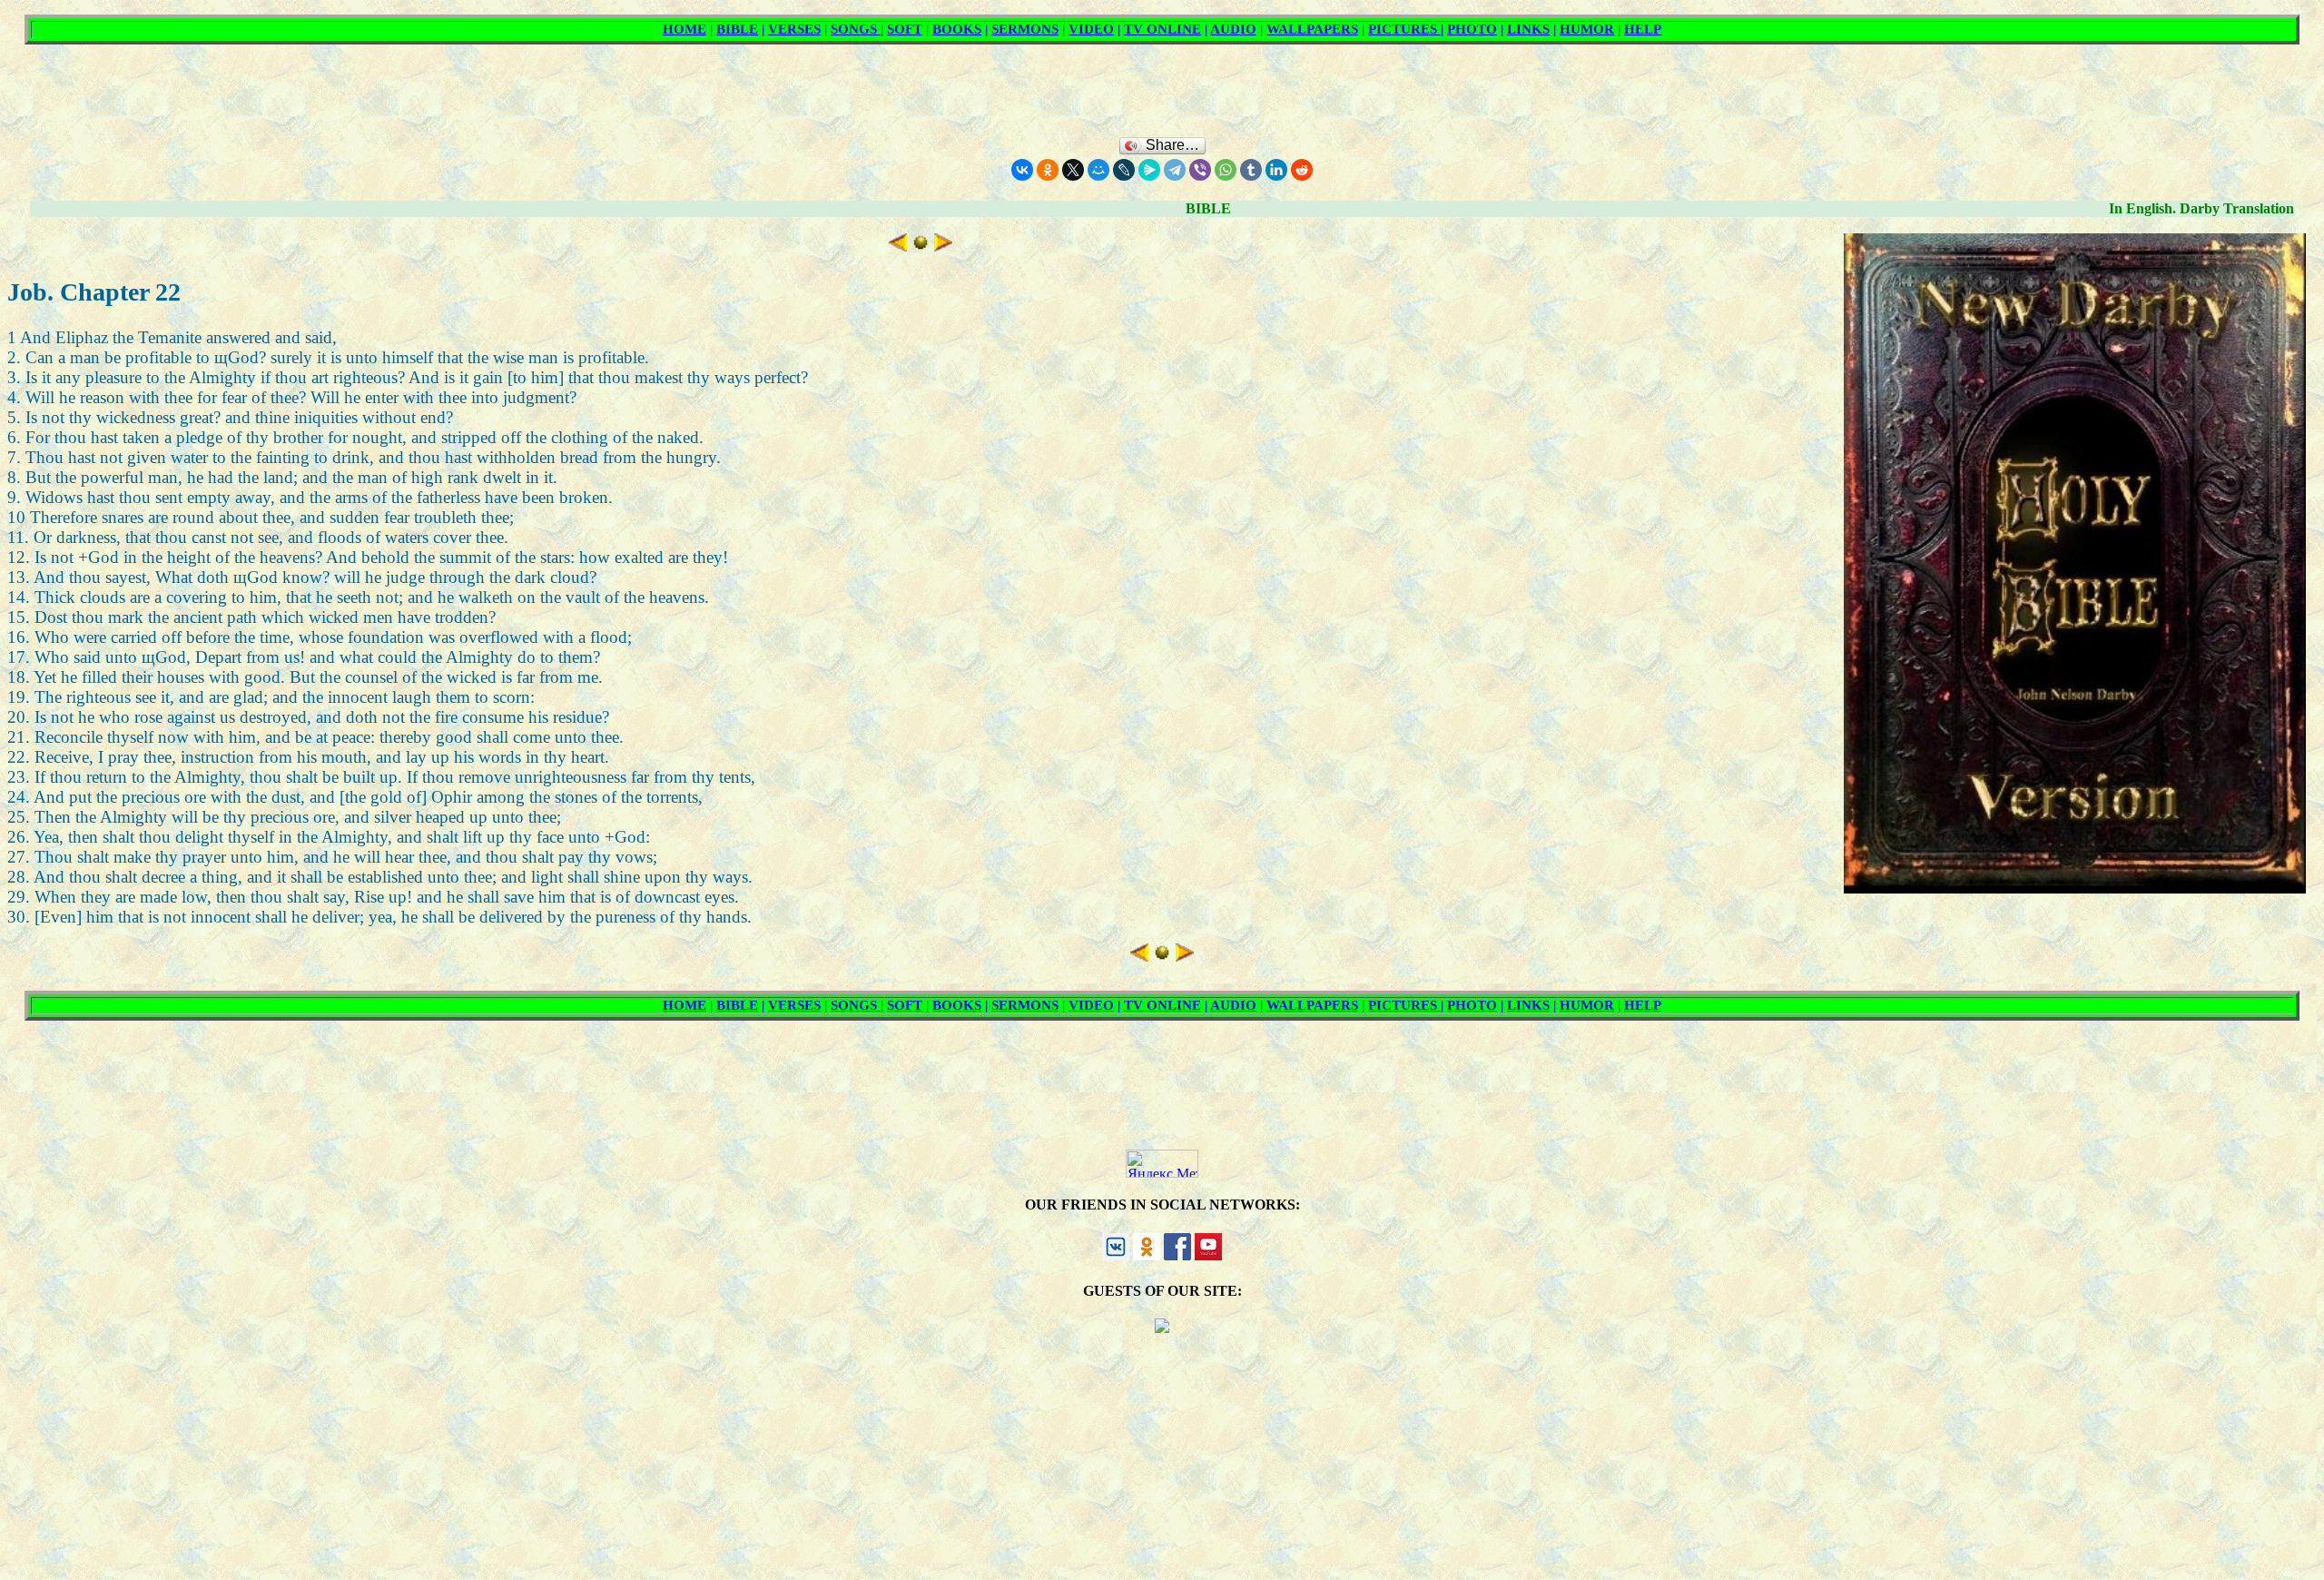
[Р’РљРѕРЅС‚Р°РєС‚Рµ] (1022, 170)
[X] (1073, 170)
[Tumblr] (1251, 170)
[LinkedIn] (1276, 170)
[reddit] (1302, 170)
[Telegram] (1175, 170)
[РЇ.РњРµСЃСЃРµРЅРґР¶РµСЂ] (1149, 170)
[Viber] (1200, 170)
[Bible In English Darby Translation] (921, 246)
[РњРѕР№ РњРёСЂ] (1098, 170)
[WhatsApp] (1226, 170)
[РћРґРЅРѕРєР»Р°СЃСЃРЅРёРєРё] (1048, 170)
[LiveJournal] (1124, 170)
